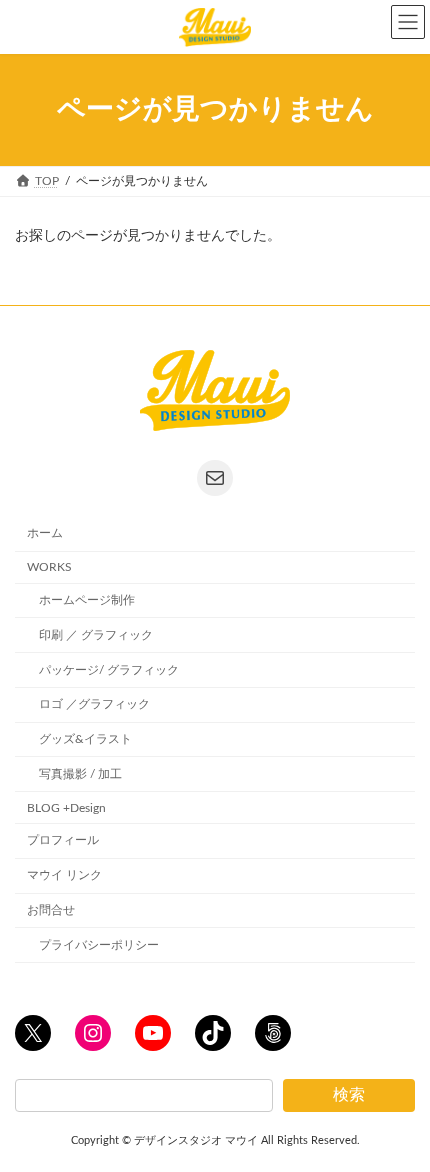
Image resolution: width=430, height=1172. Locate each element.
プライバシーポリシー (99, 945)
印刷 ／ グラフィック (96, 635)
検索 (349, 1095)
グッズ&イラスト (85, 739)
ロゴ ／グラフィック (94, 704)
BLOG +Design (66, 807)
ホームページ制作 (87, 600)
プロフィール (63, 840)
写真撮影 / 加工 (80, 774)
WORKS (49, 567)
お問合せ (51, 910)
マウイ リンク (64, 875)
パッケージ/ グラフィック (109, 669)
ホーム (45, 533)
